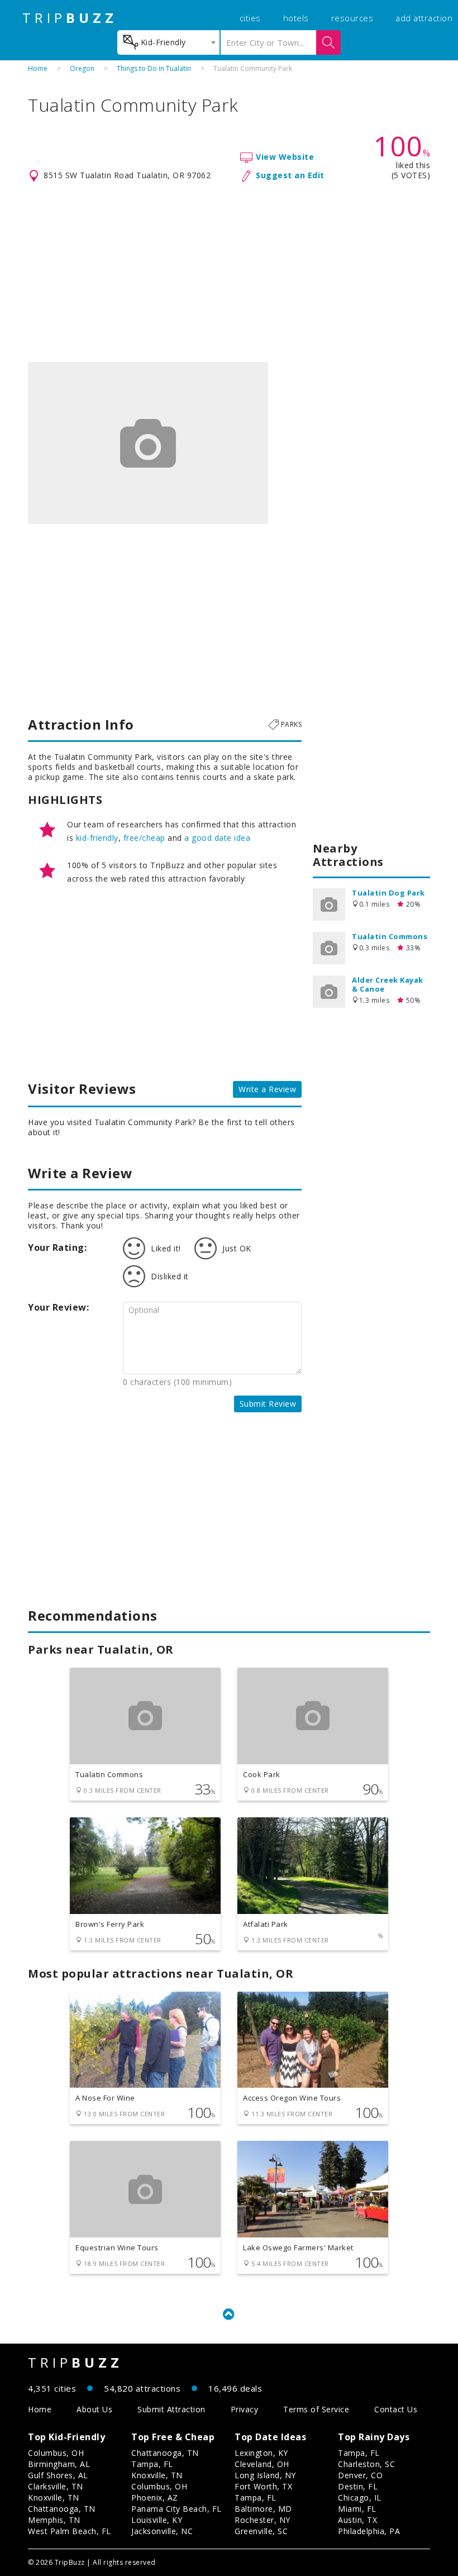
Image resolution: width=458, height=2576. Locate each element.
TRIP (70, 18)
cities (250, 18)
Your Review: (58, 1307)
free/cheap (144, 838)
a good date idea (217, 838)
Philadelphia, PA (369, 2531)
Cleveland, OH (262, 2464)
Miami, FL (357, 2509)
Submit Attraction (171, 2409)
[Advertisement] (229, 273)
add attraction (424, 18)
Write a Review (267, 1089)
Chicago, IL (360, 2498)
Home (38, 68)
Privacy (245, 2409)
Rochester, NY (263, 2520)
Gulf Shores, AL (58, 2475)
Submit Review (268, 1404)
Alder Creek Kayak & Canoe (388, 984)
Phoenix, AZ (155, 2498)
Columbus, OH (56, 2453)
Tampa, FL (152, 2464)
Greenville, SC (261, 2531)
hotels (296, 18)
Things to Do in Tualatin (154, 68)
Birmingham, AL (59, 2464)
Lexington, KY (261, 2453)
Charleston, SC (366, 2464)
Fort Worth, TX (263, 2486)
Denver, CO (360, 2475)
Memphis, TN (54, 2520)
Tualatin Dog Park (388, 893)
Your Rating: (57, 1247)
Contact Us (396, 2409)
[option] (148, 443)
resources (352, 18)
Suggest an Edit (290, 175)
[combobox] (168, 42)
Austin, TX (357, 2520)
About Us (94, 2409)
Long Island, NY (265, 2475)
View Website (285, 157)
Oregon (82, 68)
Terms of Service (316, 2409)
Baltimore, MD (263, 2509)
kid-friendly (97, 838)
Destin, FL (358, 2486)
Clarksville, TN (56, 2486)
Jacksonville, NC (162, 2531)
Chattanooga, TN (62, 2509)
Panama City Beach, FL (176, 2509)
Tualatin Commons (390, 936)
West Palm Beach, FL (70, 2531)
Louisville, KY (157, 2520)
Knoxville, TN (54, 2498)
